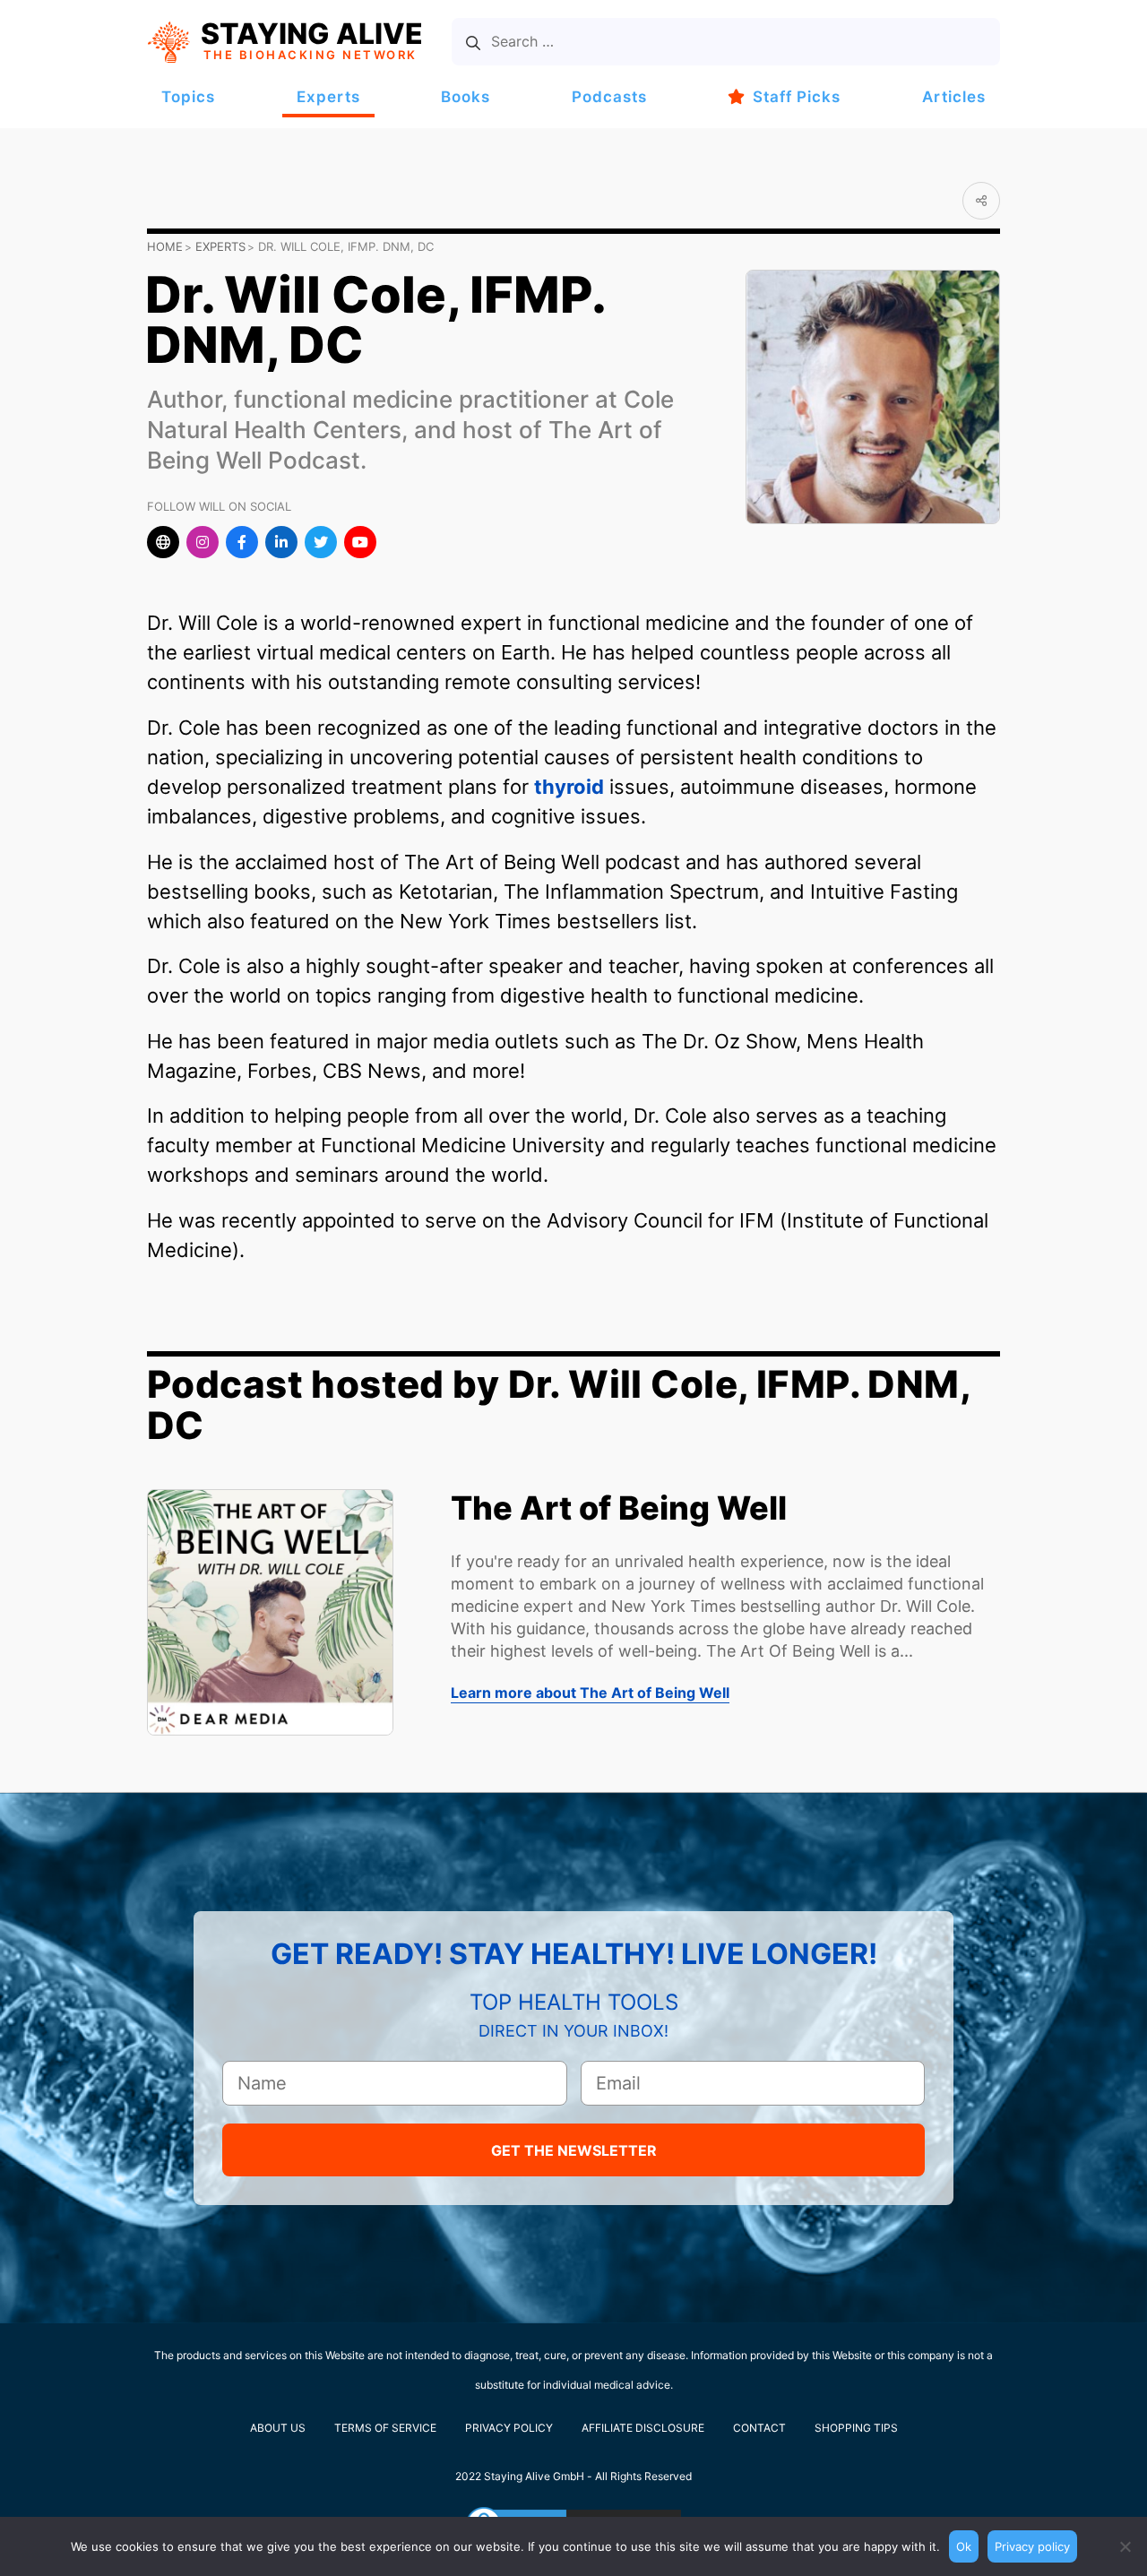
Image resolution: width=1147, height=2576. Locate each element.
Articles (954, 97)
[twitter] (321, 542)
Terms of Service (385, 2428)
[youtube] (360, 542)
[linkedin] (281, 542)
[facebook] (242, 542)
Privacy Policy (509, 2428)
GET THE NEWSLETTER (574, 2150)
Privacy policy (1032, 2546)
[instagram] (203, 542)
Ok (964, 2546)
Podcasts (609, 97)
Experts (328, 97)
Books (466, 97)
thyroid (569, 787)
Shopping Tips (856, 2428)
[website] (163, 542)
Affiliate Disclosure (643, 2428)
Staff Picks (797, 97)
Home (165, 246)
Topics (188, 97)
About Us (278, 2428)
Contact (759, 2428)
